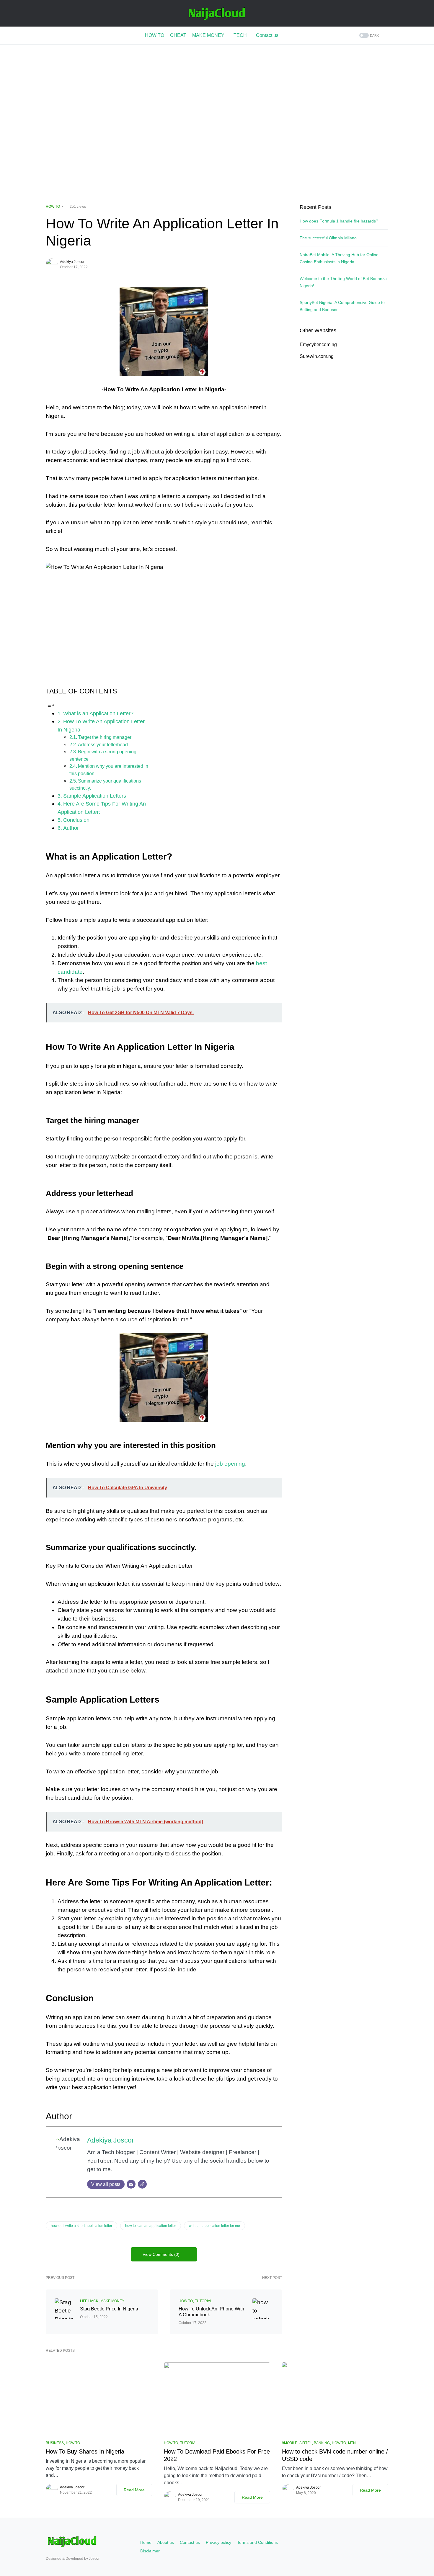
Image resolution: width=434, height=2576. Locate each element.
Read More (134, 2490)
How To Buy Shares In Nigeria (85, 2451)
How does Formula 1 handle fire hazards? (339, 221)
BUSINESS (55, 2443)
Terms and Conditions (257, 2542)
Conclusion (76, 820)
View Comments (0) (161, 2254)
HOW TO (53, 207)
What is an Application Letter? (98, 713)
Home (146, 2542)
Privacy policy (218, 2542)
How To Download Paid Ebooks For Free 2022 (217, 2455)
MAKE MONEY (112, 2301)
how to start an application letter (151, 2226)
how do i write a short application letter (81, 2226)
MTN (352, 2443)
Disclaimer (150, 2551)
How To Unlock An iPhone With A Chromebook (211, 2312)
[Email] (131, 2184)
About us (166, 2542)
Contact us (190, 2542)
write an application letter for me (214, 2226)
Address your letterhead (103, 744)
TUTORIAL (204, 2301)
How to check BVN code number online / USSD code (335, 2455)
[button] (368, 36)
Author (71, 828)
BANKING (322, 2443)
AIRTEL (306, 2443)
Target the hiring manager (105, 737)
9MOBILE (290, 2443)
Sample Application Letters (95, 796)
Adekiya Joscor (72, 262)
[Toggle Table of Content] (50, 705)
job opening (230, 1464)
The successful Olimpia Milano (328, 238)
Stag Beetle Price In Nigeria (109, 2309)
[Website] (142, 2184)
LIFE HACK (89, 2301)
